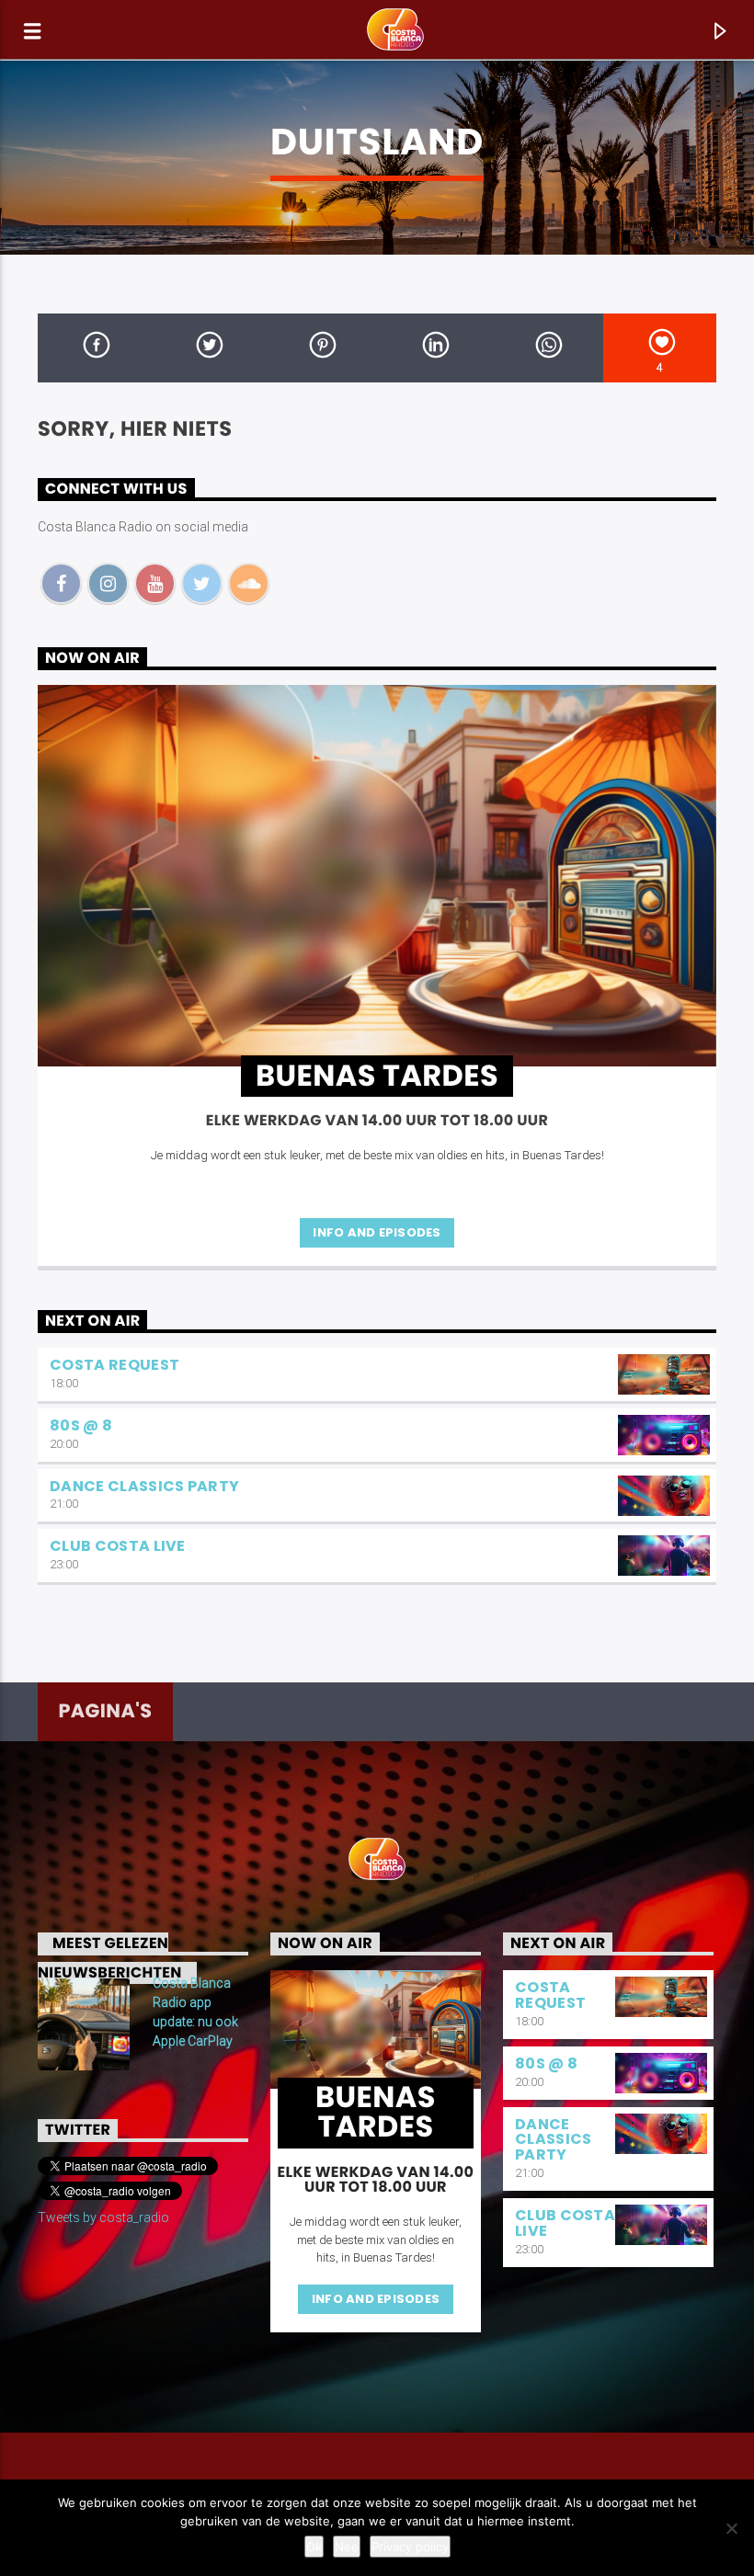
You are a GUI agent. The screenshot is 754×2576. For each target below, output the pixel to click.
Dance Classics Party (144, 1486)
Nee (347, 2547)
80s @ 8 (81, 1425)
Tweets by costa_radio (103, 2217)
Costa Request (114, 1365)
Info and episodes (377, 1232)
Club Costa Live (118, 1546)
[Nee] (731, 2528)
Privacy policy (410, 2547)
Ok (314, 2547)
